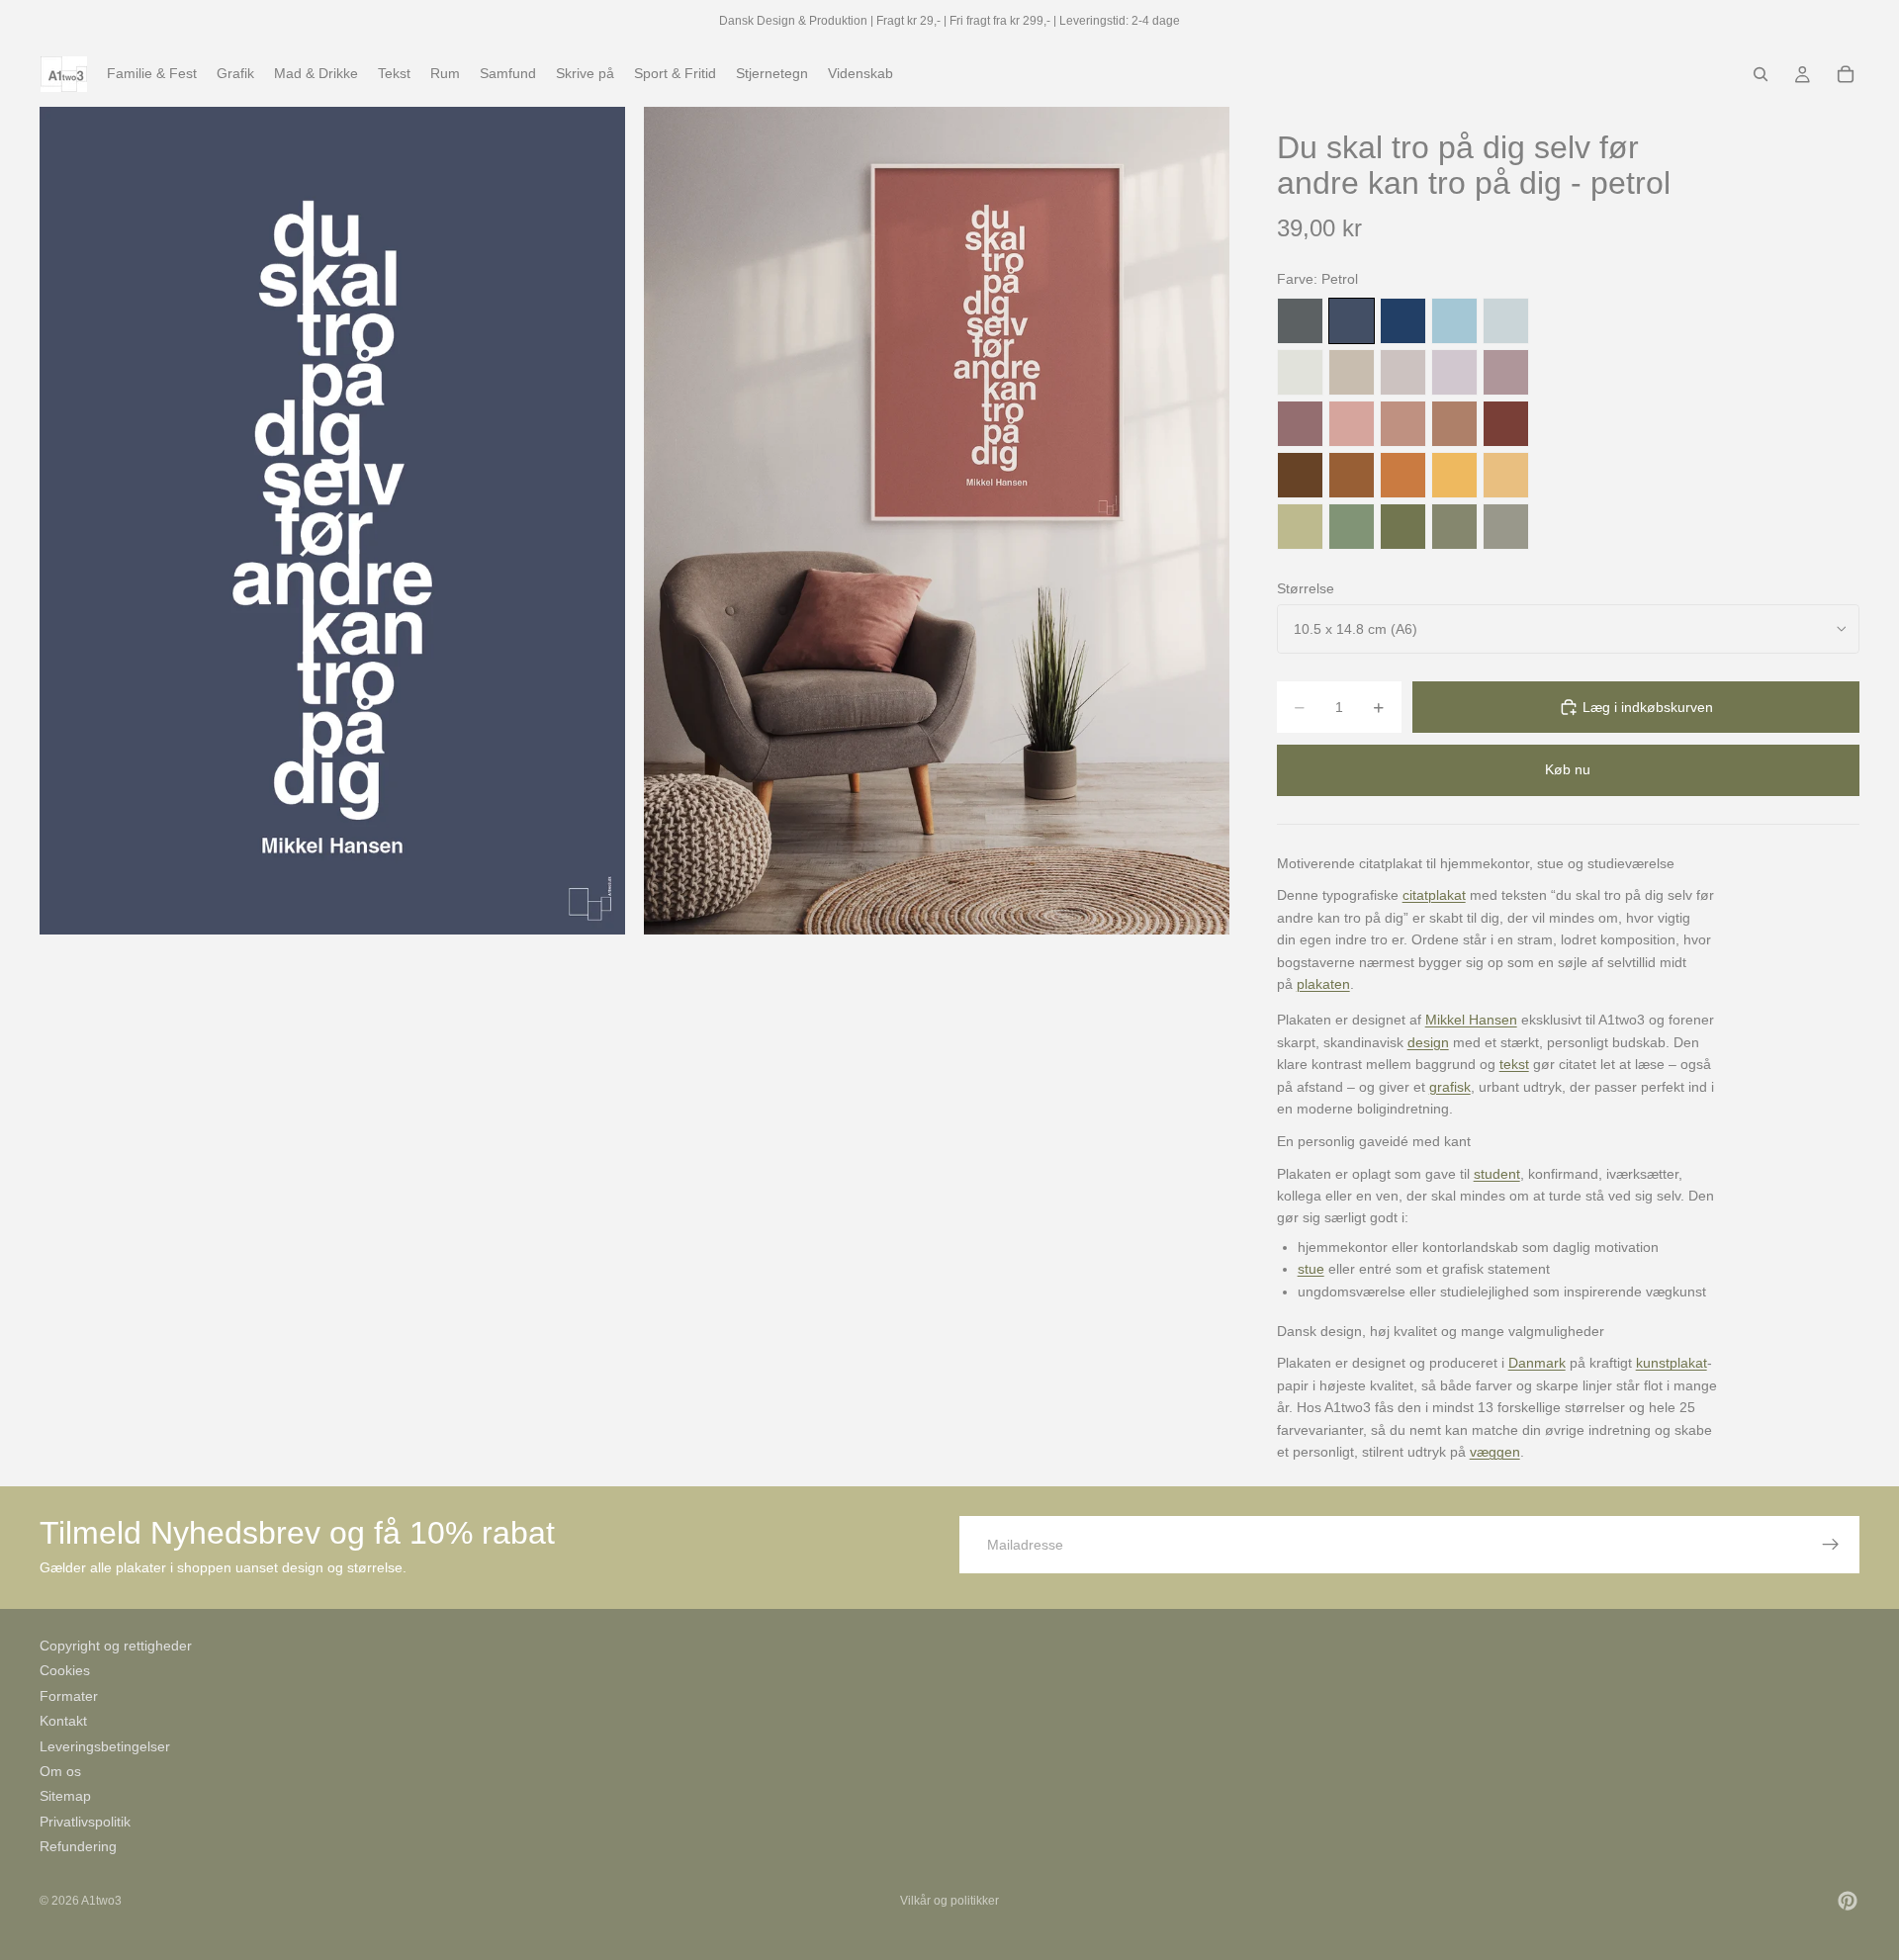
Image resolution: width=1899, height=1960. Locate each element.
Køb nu (1568, 769)
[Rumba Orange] (1403, 475)
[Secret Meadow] (1403, 527)
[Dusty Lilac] (1454, 372)
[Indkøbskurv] (1846, 74)
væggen (1495, 1452)
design (1428, 1042)
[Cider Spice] (1454, 424)
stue (1311, 1269)
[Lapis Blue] (1403, 321)
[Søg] (1761, 74)
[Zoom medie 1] (332, 521)
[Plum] (1300, 424)
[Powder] (1403, 424)
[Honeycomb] (1454, 475)
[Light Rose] (1506, 372)
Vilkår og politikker (949, 1901)
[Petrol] (1352, 321)
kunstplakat (1672, 1363)
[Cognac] (1352, 475)
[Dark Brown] (1300, 475)
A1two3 (101, 1901)
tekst (1514, 1064)
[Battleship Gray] (1506, 527)
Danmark (1537, 1363)
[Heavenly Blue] (1454, 321)
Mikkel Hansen (1471, 1020)
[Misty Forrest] (1454, 527)
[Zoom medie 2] (937, 521)
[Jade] (1352, 527)
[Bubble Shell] (1352, 424)
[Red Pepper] (1506, 424)
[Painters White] (1300, 372)
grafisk (1450, 1087)
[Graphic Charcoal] (1300, 321)
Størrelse (1306, 588)
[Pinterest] (1848, 1901)
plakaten (1323, 984)
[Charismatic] (1506, 475)
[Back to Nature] (1300, 527)
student (1497, 1174)
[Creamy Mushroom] (1352, 372)
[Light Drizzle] (1506, 321)
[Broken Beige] (1403, 372)
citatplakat (1434, 895)
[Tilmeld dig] (1831, 1545)
